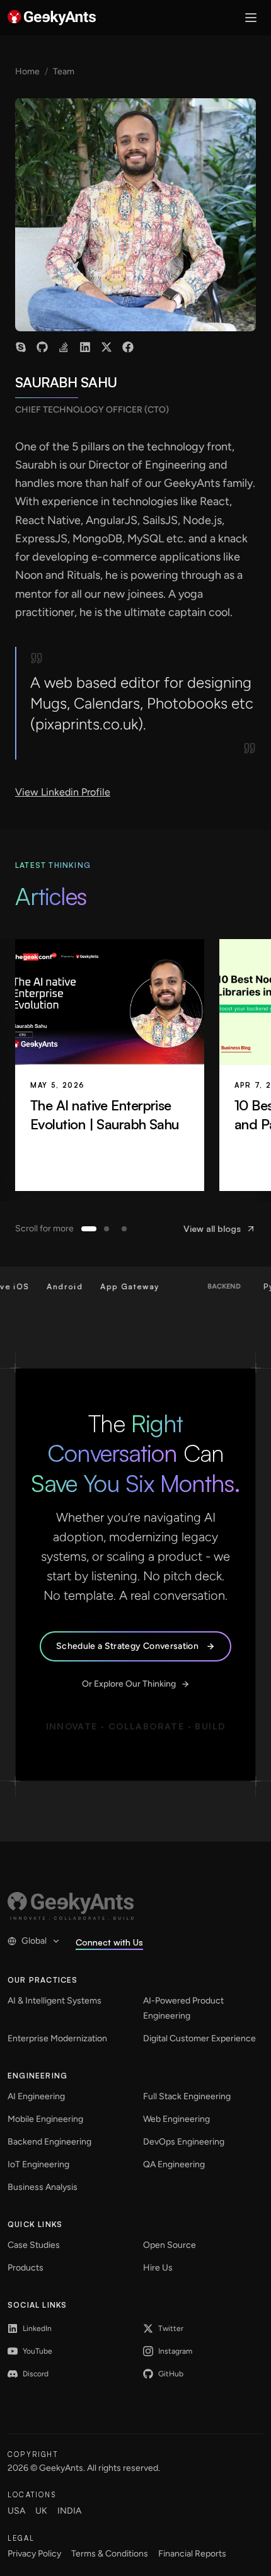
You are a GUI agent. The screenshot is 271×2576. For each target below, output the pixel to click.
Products (26, 2268)
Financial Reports (192, 2554)
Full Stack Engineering (187, 2096)
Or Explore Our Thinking (129, 1684)
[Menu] (251, 18)
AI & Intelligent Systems (55, 2001)
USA (16, 2511)
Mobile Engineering (45, 2119)
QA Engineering (174, 2164)
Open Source (170, 2245)
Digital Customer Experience (199, 2038)
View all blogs (212, 1228)
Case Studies (34, 2245)
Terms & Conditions (110, 2554)
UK (41, 2511)
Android (50, 1286)
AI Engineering (36, 2096)
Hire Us (158, 2268)
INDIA (69, 2511)
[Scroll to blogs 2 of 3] (107, 1229)
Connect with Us (109, 1942)
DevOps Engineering (184, 2142)
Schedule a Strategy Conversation (127, 1646)
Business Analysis (43, 2187)
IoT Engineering (38, 2164)
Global (34, 1941)
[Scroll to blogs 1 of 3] (89, 1229)
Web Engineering (176, 2119)
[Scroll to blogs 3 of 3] (124, 1229)
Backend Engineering (49, 2142)
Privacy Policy (34, 2554)
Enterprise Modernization (57, 2038)
